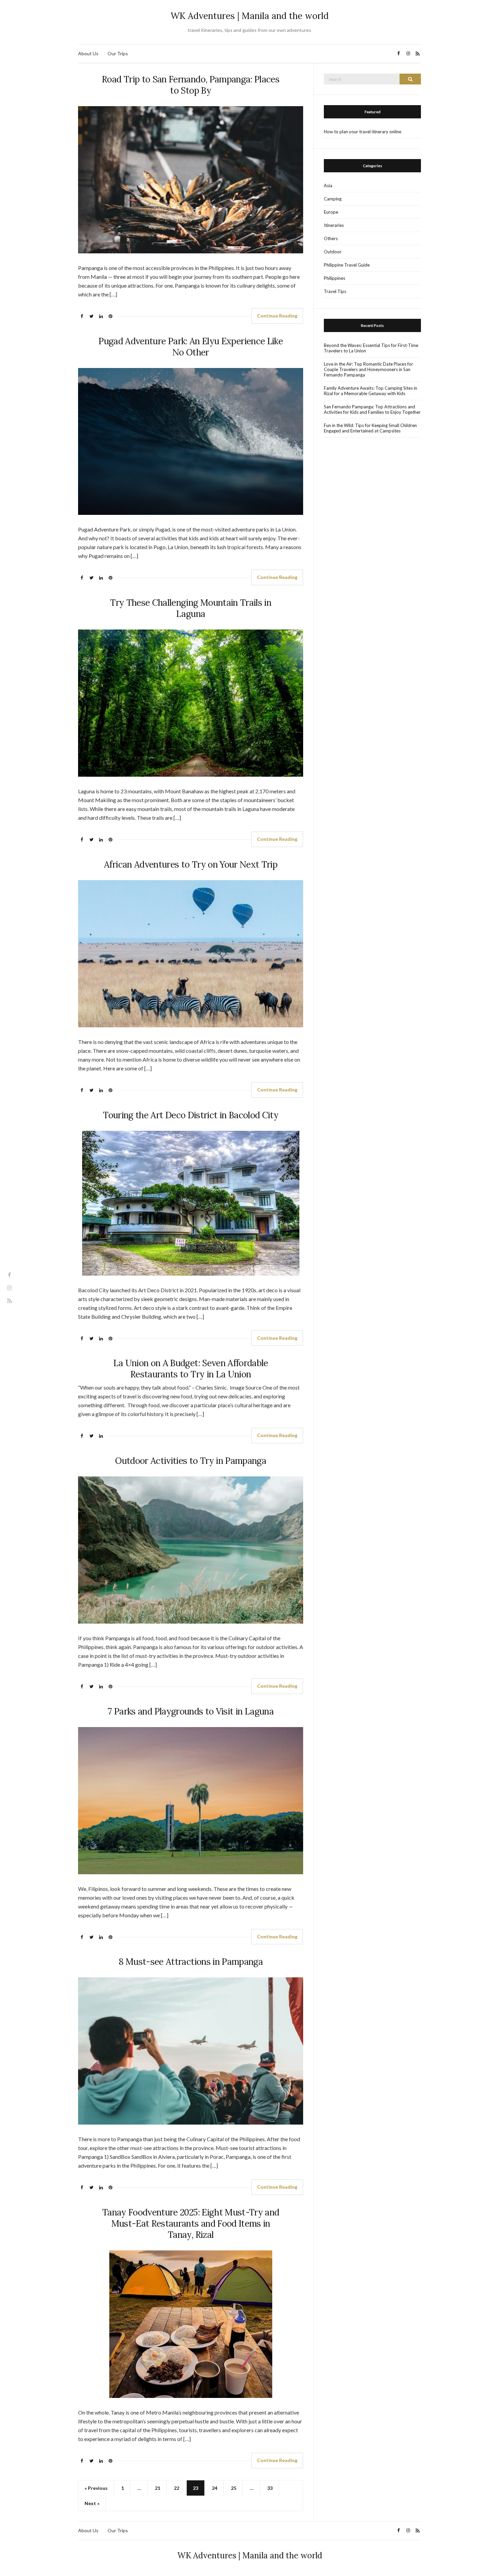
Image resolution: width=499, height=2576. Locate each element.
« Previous (96, 2488)
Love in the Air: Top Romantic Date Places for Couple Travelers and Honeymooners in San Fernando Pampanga (368, 369)
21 (158, 2488)
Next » (92, 2503)
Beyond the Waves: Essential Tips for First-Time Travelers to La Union (371, 348)
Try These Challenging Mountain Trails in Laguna (191, 608)
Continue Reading (277, 316)
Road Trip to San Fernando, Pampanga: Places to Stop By (191, 85)
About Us (88, 53)
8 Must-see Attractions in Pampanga (191, 1962)
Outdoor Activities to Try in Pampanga (191, 1461)
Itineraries (334, 225)
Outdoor (333, 252)
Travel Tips (335, 291)
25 (234, 2488)
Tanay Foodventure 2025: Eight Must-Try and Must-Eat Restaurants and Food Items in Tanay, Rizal (191, 2223)
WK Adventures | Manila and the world (249, 16)
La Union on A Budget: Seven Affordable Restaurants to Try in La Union (191, 1369)
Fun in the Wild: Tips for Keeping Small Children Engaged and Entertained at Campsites (370, 428)
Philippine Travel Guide (347, 265)
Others (331, 238)
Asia (328, 186)
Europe (331, 212)
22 (177, 2488)
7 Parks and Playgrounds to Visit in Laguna (191, 1711)
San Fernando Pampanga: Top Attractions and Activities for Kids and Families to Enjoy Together (372, 409)
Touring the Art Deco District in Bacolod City (191, 1115)
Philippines (335, 278)
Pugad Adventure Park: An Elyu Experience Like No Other (191, 347)
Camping (333, 199)
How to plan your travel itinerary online (363, 132)
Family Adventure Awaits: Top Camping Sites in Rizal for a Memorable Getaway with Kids (371, 391)
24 (215, 2488)
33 (270, 2488)
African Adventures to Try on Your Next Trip (191, 864)
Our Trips (118, 53)
